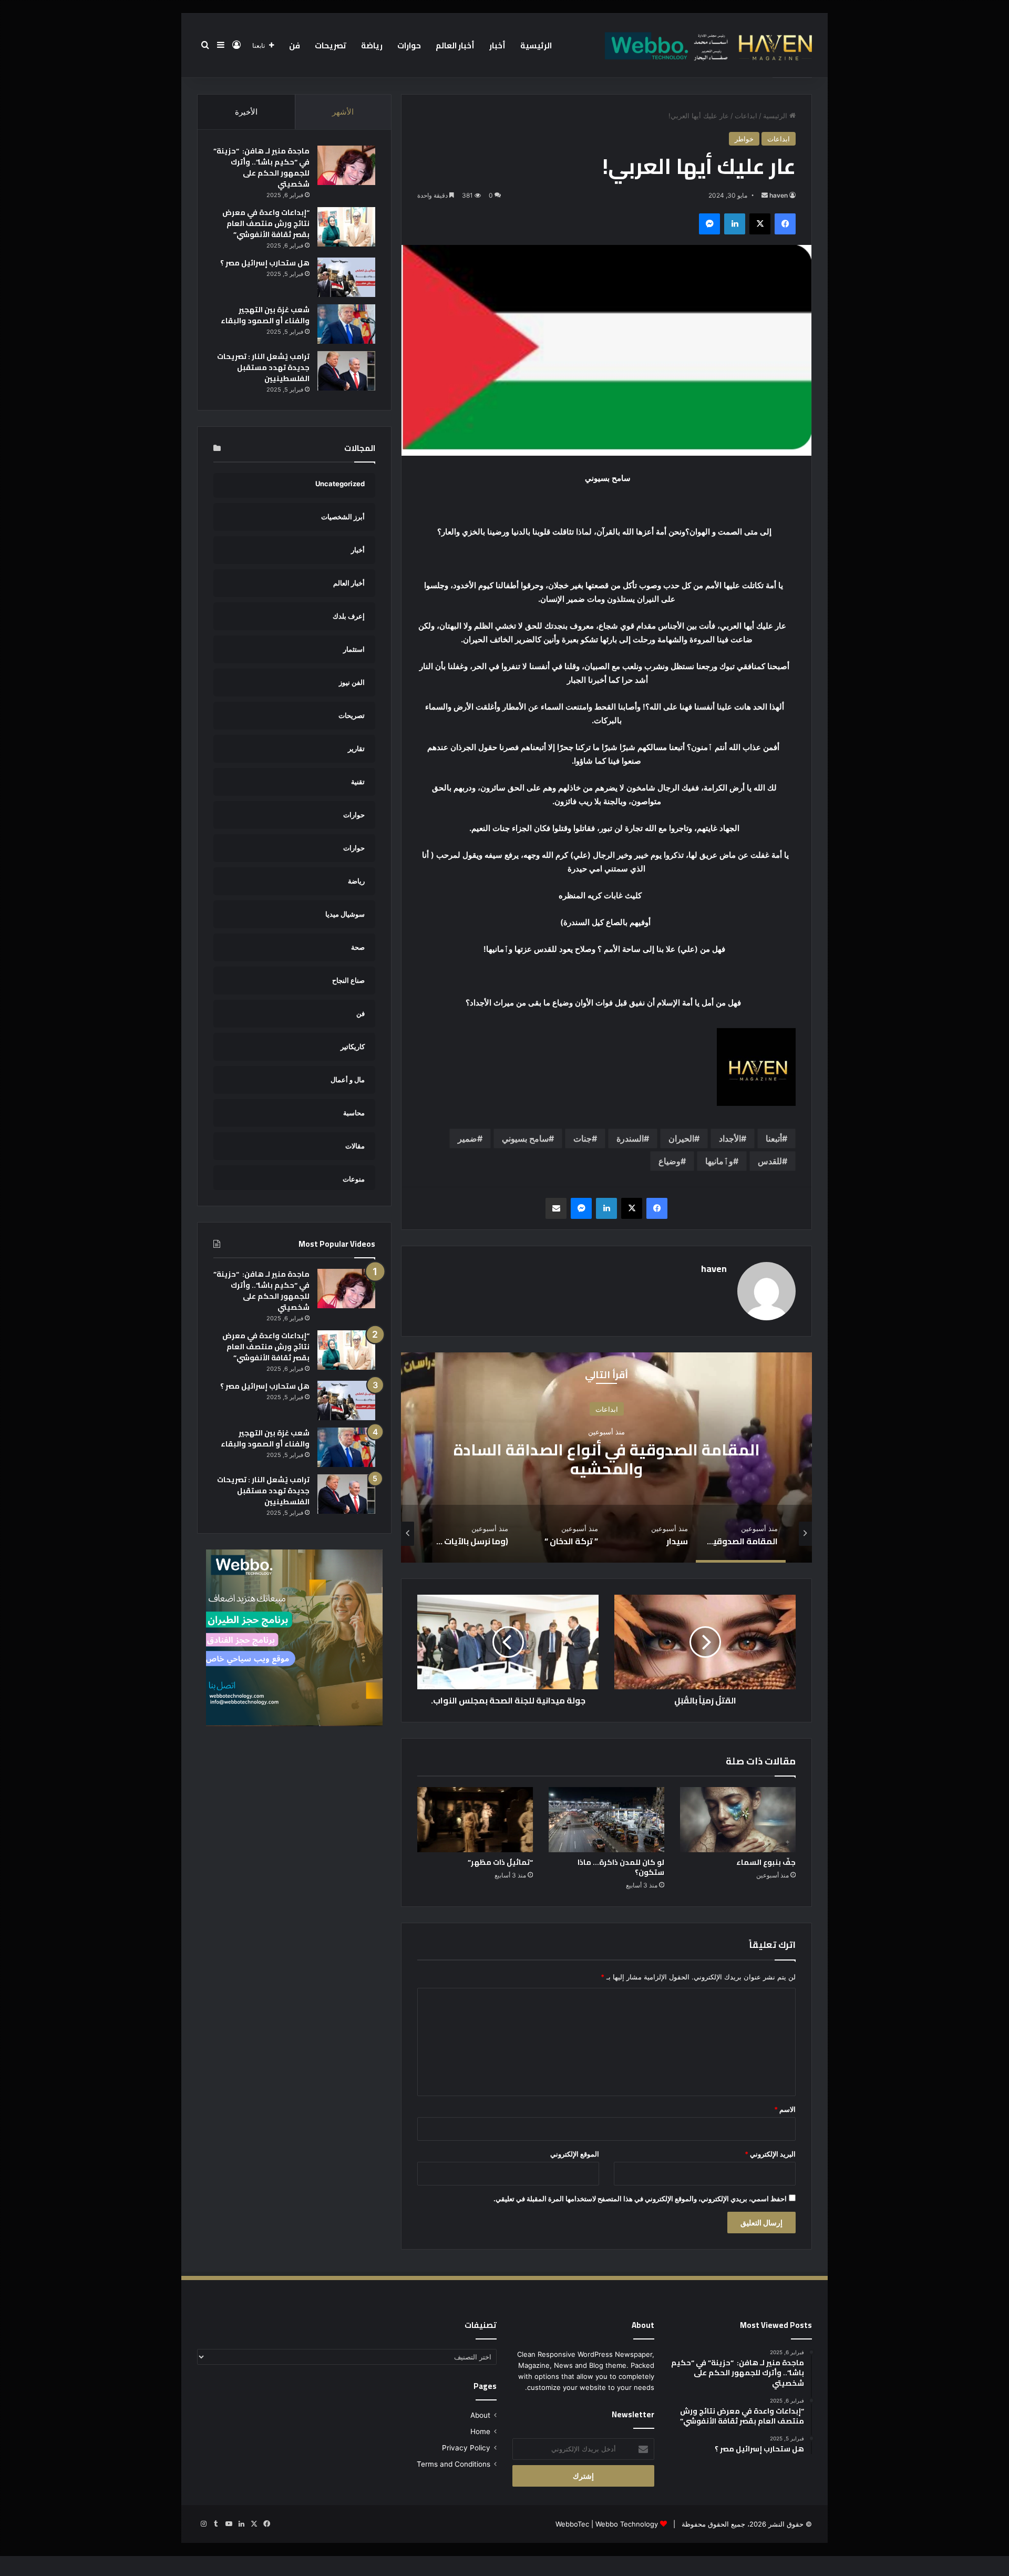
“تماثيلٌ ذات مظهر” (500, 1862)
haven (779, 195)
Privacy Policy (466, 2448)
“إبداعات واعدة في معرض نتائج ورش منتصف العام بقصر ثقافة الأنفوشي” (266, 223)
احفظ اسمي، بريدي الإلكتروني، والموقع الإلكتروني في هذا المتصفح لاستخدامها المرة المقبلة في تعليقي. (640, 2199)
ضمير (467, 1138)
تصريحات (331, 45)
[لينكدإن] (735, 224)
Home (480, 2431)
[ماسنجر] (709, 224)
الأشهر (343, 112)
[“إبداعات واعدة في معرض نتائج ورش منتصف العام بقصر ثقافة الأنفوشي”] (346, 227)
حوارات (409, 45)
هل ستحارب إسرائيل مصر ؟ (265, 263)
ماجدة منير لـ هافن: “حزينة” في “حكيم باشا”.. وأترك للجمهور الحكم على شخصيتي (261, 167)
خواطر (744, 139)
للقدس (770, 1161)
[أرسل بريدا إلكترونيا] (765, 195)
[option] (606, 1458)
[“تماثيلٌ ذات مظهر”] (475, 1820)
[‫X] (760, 224)
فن (295, 45)
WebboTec (572, 2524)
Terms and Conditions (454, 2464)
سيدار (606, 1459)
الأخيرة (246, 112)
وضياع (670, 1161)
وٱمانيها (719, 1161)
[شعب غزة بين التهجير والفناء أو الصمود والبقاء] (346, 324)
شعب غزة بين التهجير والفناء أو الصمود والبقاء (265, 315)
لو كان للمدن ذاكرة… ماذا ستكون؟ (621, 1867)
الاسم (785, 2109)
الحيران (681, 1138)
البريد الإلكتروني (770, 2154)
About (480, 2415)
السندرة (630, 1138)
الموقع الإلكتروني (575, 2154)
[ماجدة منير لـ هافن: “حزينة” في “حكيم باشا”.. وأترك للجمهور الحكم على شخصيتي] (346, 165)
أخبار (497, 45)
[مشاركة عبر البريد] (556, 1208)
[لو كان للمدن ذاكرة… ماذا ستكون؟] (606, 1820)
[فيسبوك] (785, 224)
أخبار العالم (455, 45)
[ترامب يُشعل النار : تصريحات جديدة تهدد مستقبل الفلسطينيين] (346, 371)
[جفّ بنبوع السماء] (738, 1820)
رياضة (372, 45)
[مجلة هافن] (707, 45)
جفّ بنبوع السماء (766, 1862)
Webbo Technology (627, 2524)
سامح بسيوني (525, 1138)
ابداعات (746, 116)
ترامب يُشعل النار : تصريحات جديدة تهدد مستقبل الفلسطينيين (263, 367)
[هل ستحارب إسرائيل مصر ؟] (346, 277)
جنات (583, 1138)
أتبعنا (774, 1138)
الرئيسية (536, 45)
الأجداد (730, 1138)
